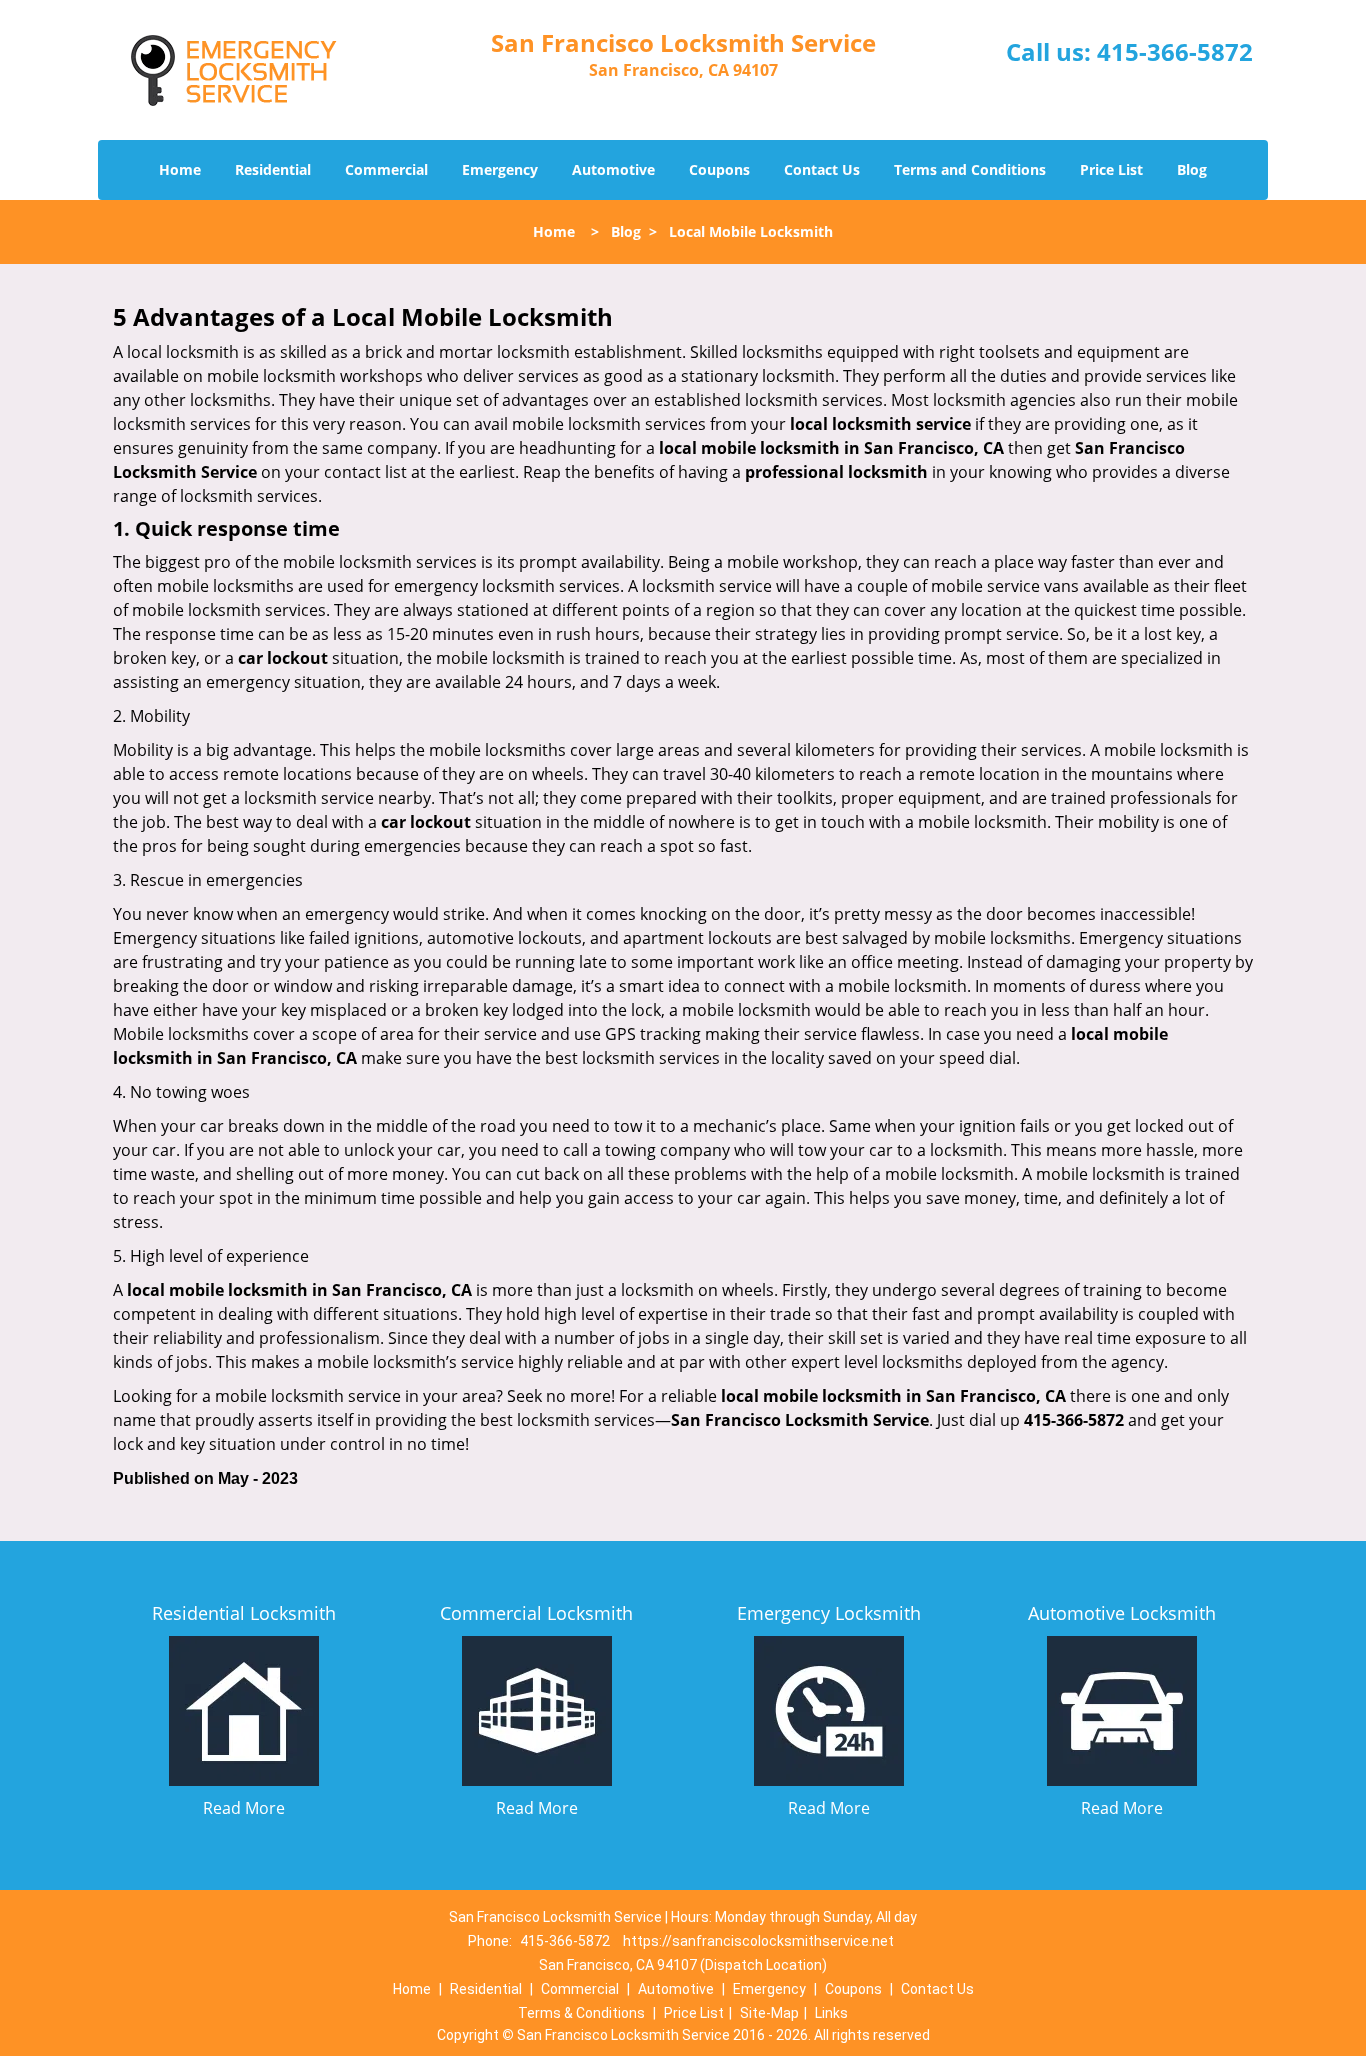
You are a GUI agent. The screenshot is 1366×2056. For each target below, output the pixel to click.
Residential (273, 169)
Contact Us (822, 169)
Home (180, 169)
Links (831, 2013)
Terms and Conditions (970, 169)
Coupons (719, 169)
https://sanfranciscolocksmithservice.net (758, 1941)
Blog (1192, 169)
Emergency (500, 169)
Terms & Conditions (581, 2013)
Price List (1111, 169)
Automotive (613, 169)
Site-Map (769, 2013)
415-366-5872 (1175, 51)
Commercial (386, 169)
